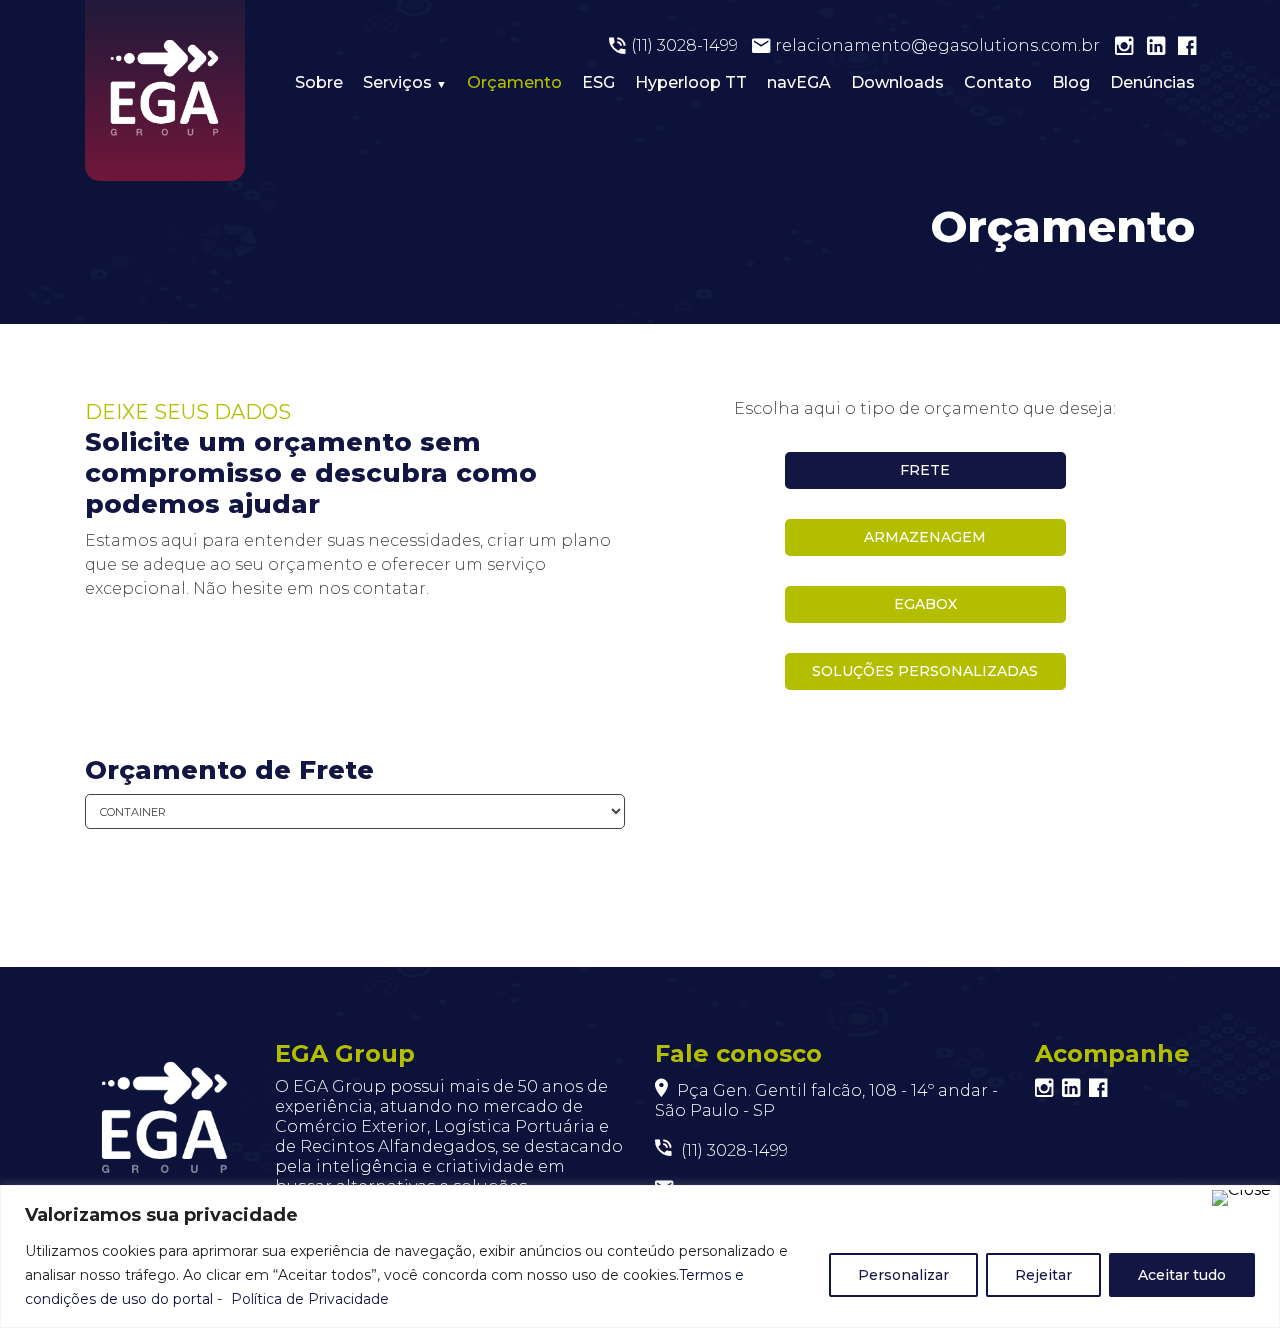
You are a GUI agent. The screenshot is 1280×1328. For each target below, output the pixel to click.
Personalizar (903, 1275)
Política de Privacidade (310, 1299)
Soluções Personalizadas (925, 671)
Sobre (319, 82)
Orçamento (514, 82)
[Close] (1241, 1198)
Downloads (897, 82)
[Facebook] (1194, 48)
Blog (1071, 82)
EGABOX (925, 604)
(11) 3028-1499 (684, 45)
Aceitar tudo (1182, 1275)
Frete (925, 470)
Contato (998, 82)
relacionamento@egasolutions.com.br (937, 45)
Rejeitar (1043, 1275)
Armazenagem (925, 537)
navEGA (799, 82)
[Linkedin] (1163, 48)
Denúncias (1152, 82)
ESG (598, 82)
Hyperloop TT (691, 82)
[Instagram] (1131, 48)
